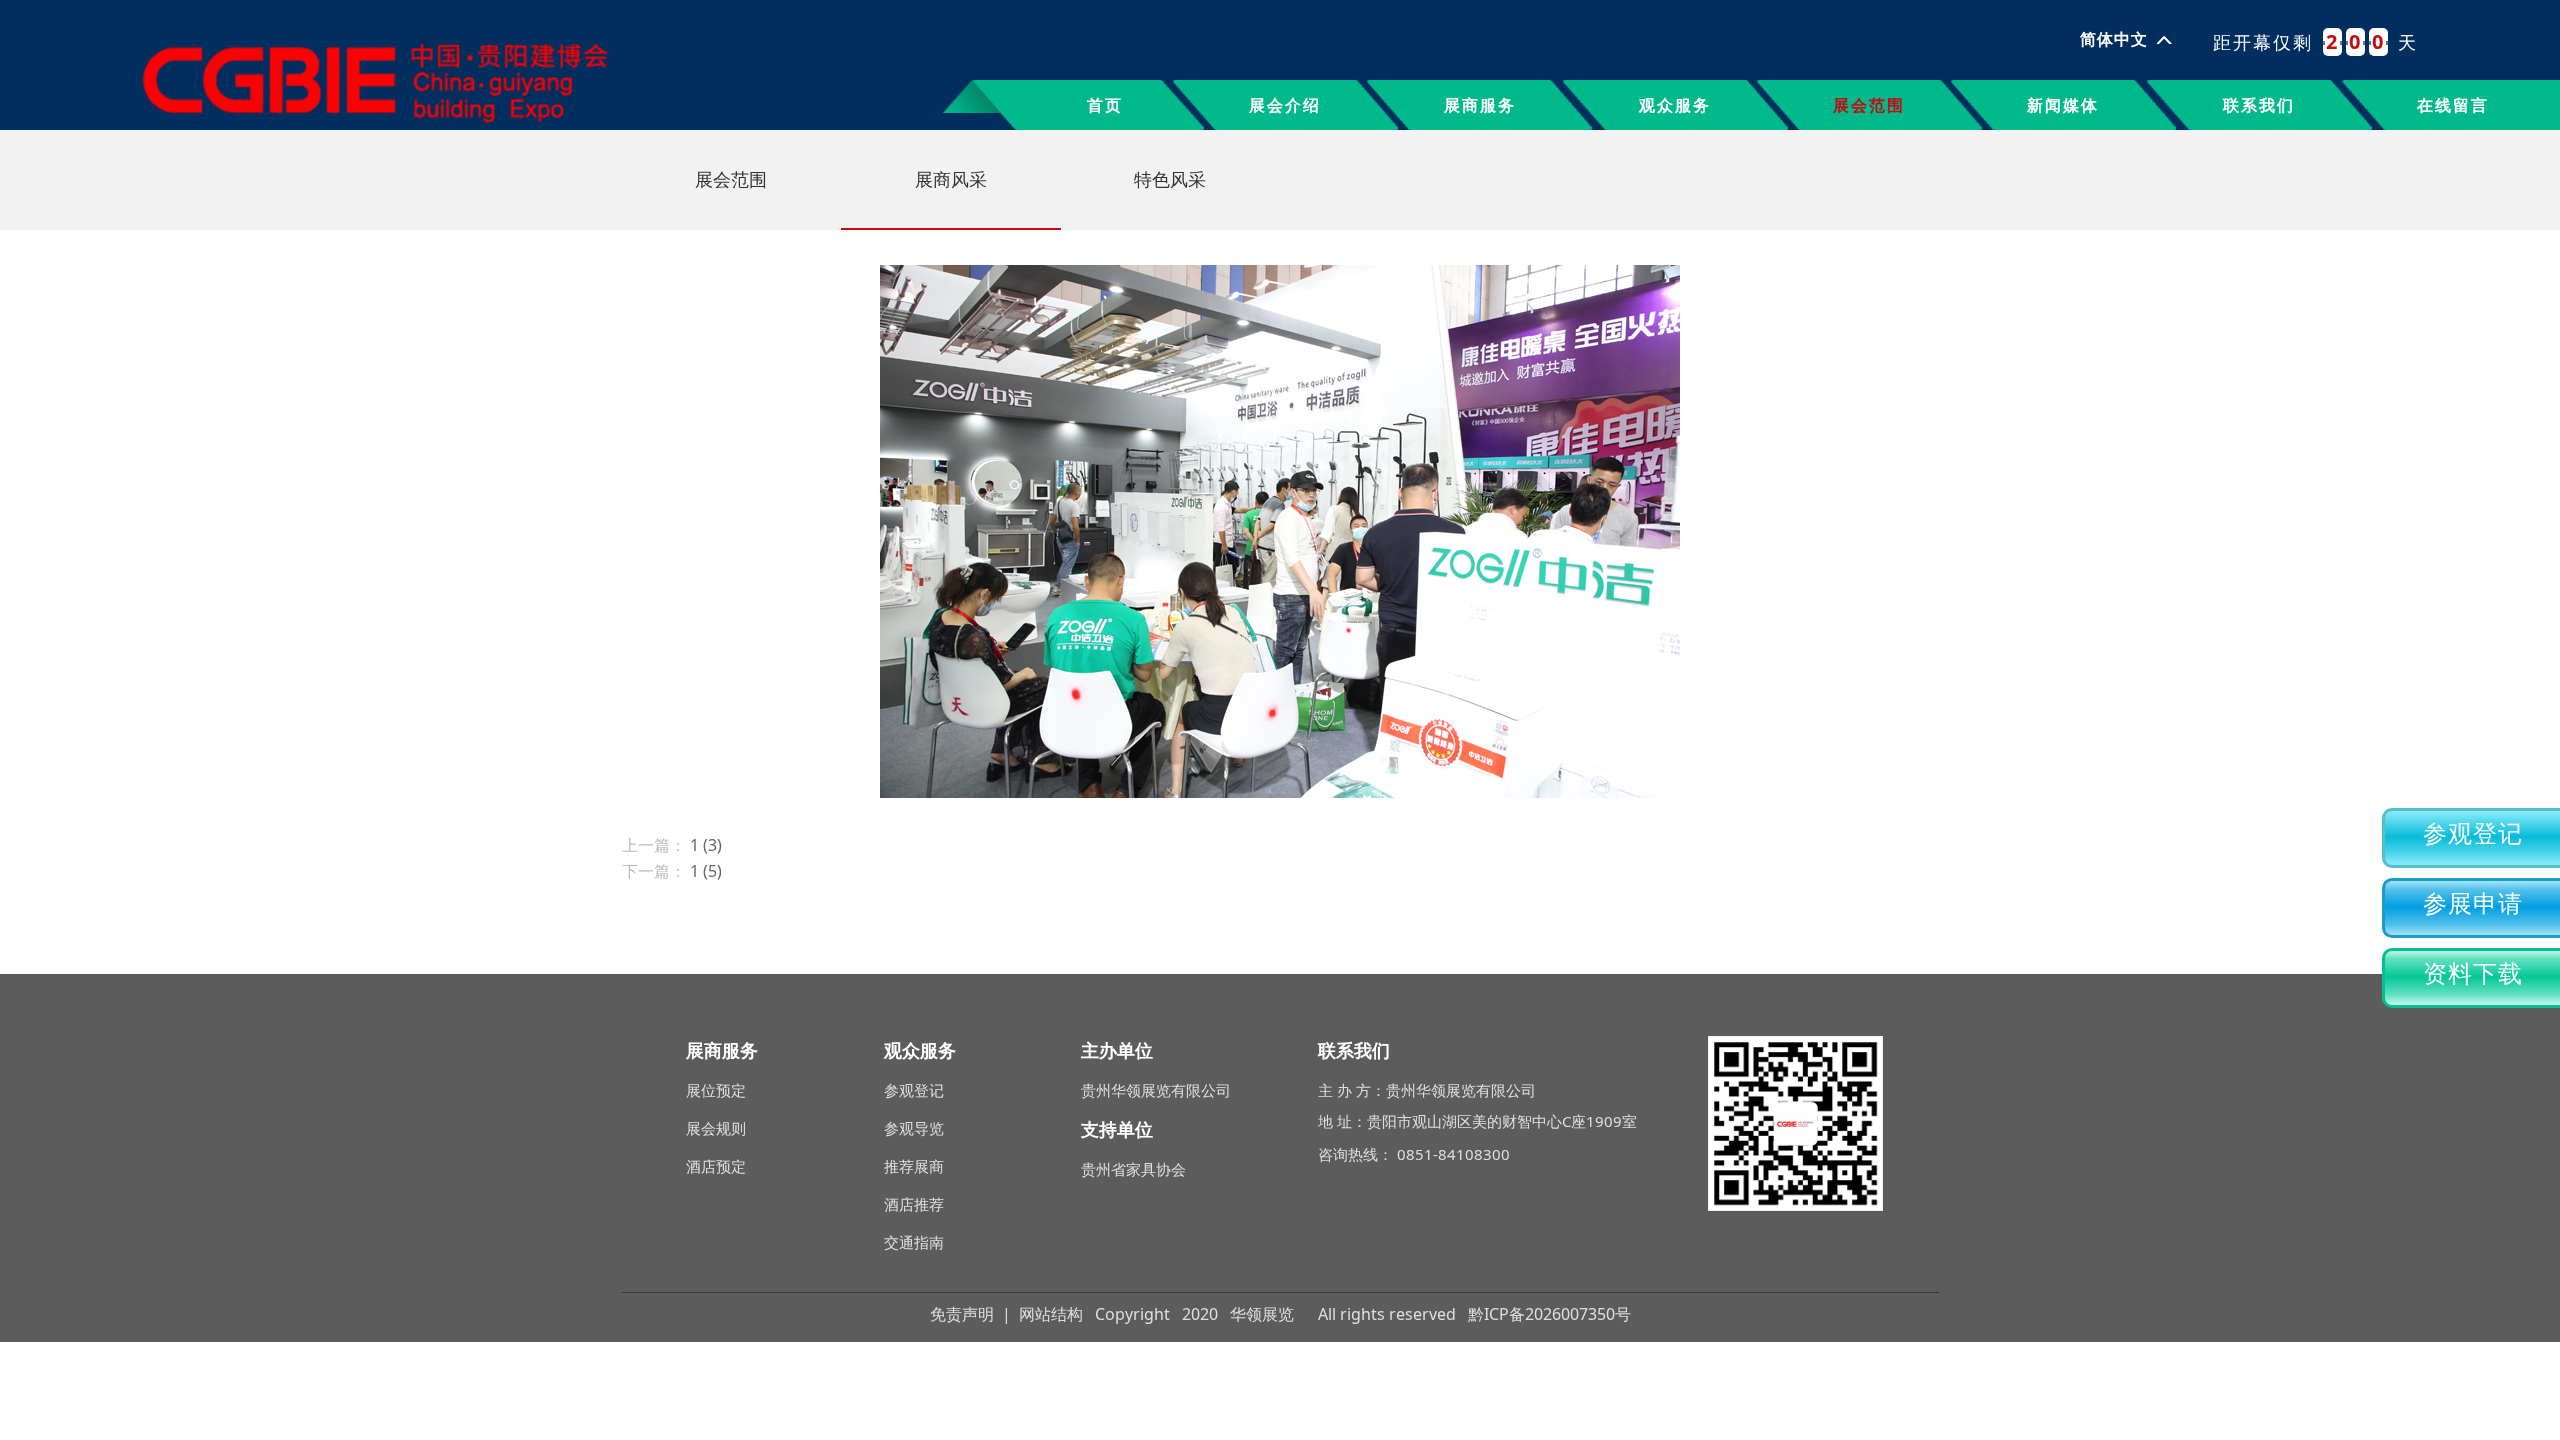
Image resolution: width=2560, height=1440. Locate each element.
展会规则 (716, 1128)
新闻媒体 (2063, 105)
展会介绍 (1285, 105)
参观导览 (914, 1128)
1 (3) (706, 845)
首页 (1105, 105)
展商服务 (1480, 105)
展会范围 (1869, 105)
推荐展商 (914, 1166)
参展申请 (2473, 904)
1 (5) (706, 871)
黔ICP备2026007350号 (1549, 1314)
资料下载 (2473, 974)
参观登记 (2473, 834)
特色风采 (1170, 180)
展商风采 (951, 180)
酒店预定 (716, 1166)
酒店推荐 (914, 1204)
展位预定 (716, 1090)
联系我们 (2259, 105)
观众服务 (1675, 105)
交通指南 (914, 1242)
